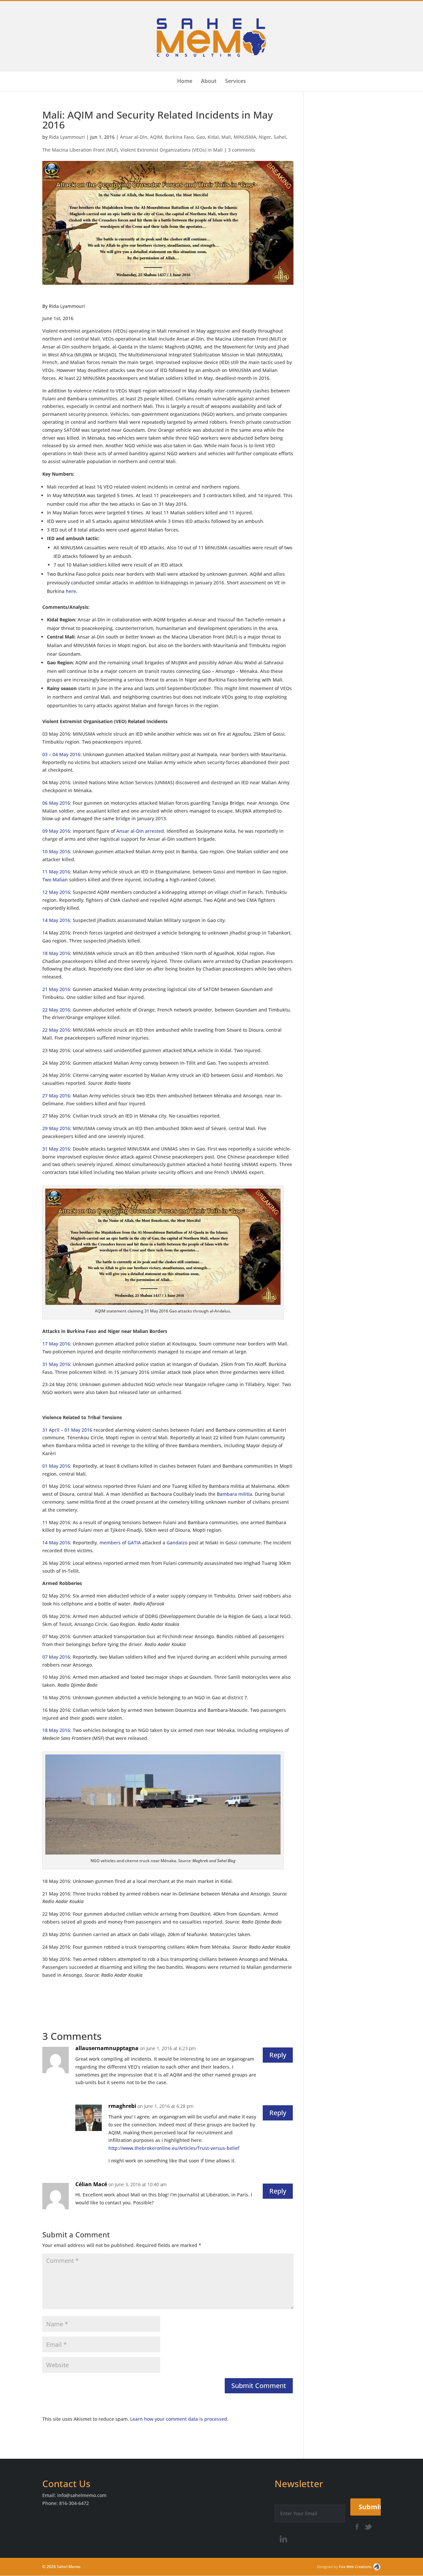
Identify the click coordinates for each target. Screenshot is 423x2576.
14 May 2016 (56, 920)
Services (235, 82)
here (71, 591)
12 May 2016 (56, 892)
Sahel (280, 137)
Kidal (213, 137)
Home (185, 82)
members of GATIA (120, 1543)
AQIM (156, 137)
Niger (265, 137)
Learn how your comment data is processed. (179, 2419)
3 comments (242, 150)
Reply (278, 2055)
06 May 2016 (56, 803)
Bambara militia (234, 1494)
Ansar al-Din (134, 137)
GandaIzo (177, 1543)
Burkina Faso (179, 137)
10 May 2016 (56, 851)
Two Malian (55, 880)
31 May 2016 (56, 1149)
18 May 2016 (56, 953)
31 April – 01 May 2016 (67, 1430)
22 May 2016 (56, 1010)
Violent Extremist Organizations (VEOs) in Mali (172, 150)
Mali (226, 137)
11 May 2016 (56, 872)
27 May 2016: (57, 1096)
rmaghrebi (122, 2106)
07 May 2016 (56, 1657)
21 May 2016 (56, 989)
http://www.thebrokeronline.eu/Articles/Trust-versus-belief (174, 2148)
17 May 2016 (56, 1344)
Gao (201, 137)
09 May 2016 (56, 831)
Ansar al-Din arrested (140, 831)
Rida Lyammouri (67, 137)
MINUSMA (245, 137)
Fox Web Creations (355, 2567)
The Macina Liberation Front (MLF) (80, 150)
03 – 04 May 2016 (61, 754)
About (209, 82)
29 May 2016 (56, 1128)
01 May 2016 (56, 1466)
